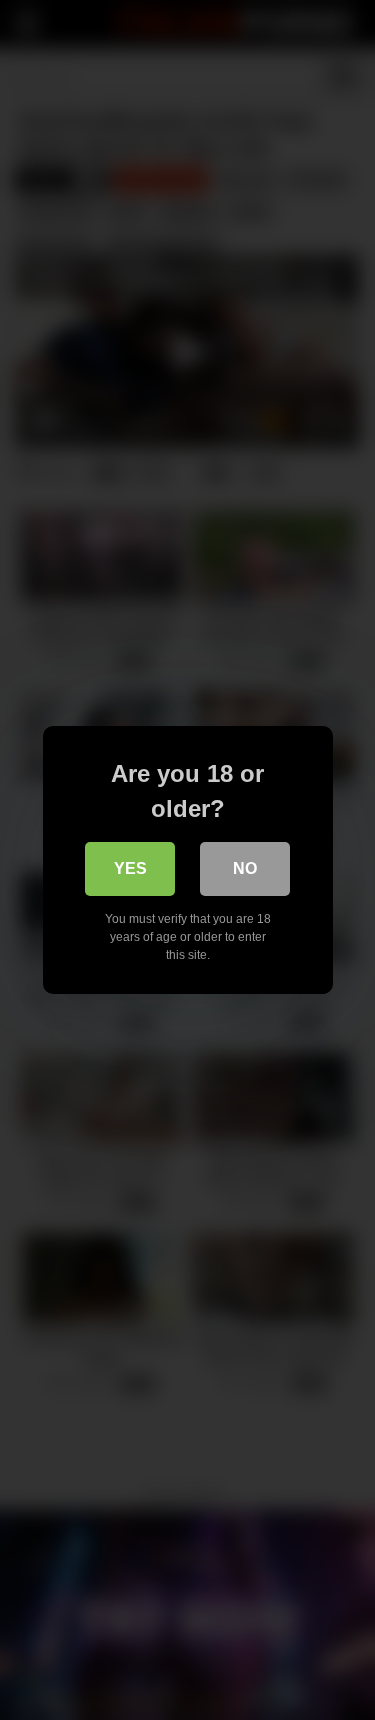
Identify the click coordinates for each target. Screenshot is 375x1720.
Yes (130, 868)
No (245, 868)
